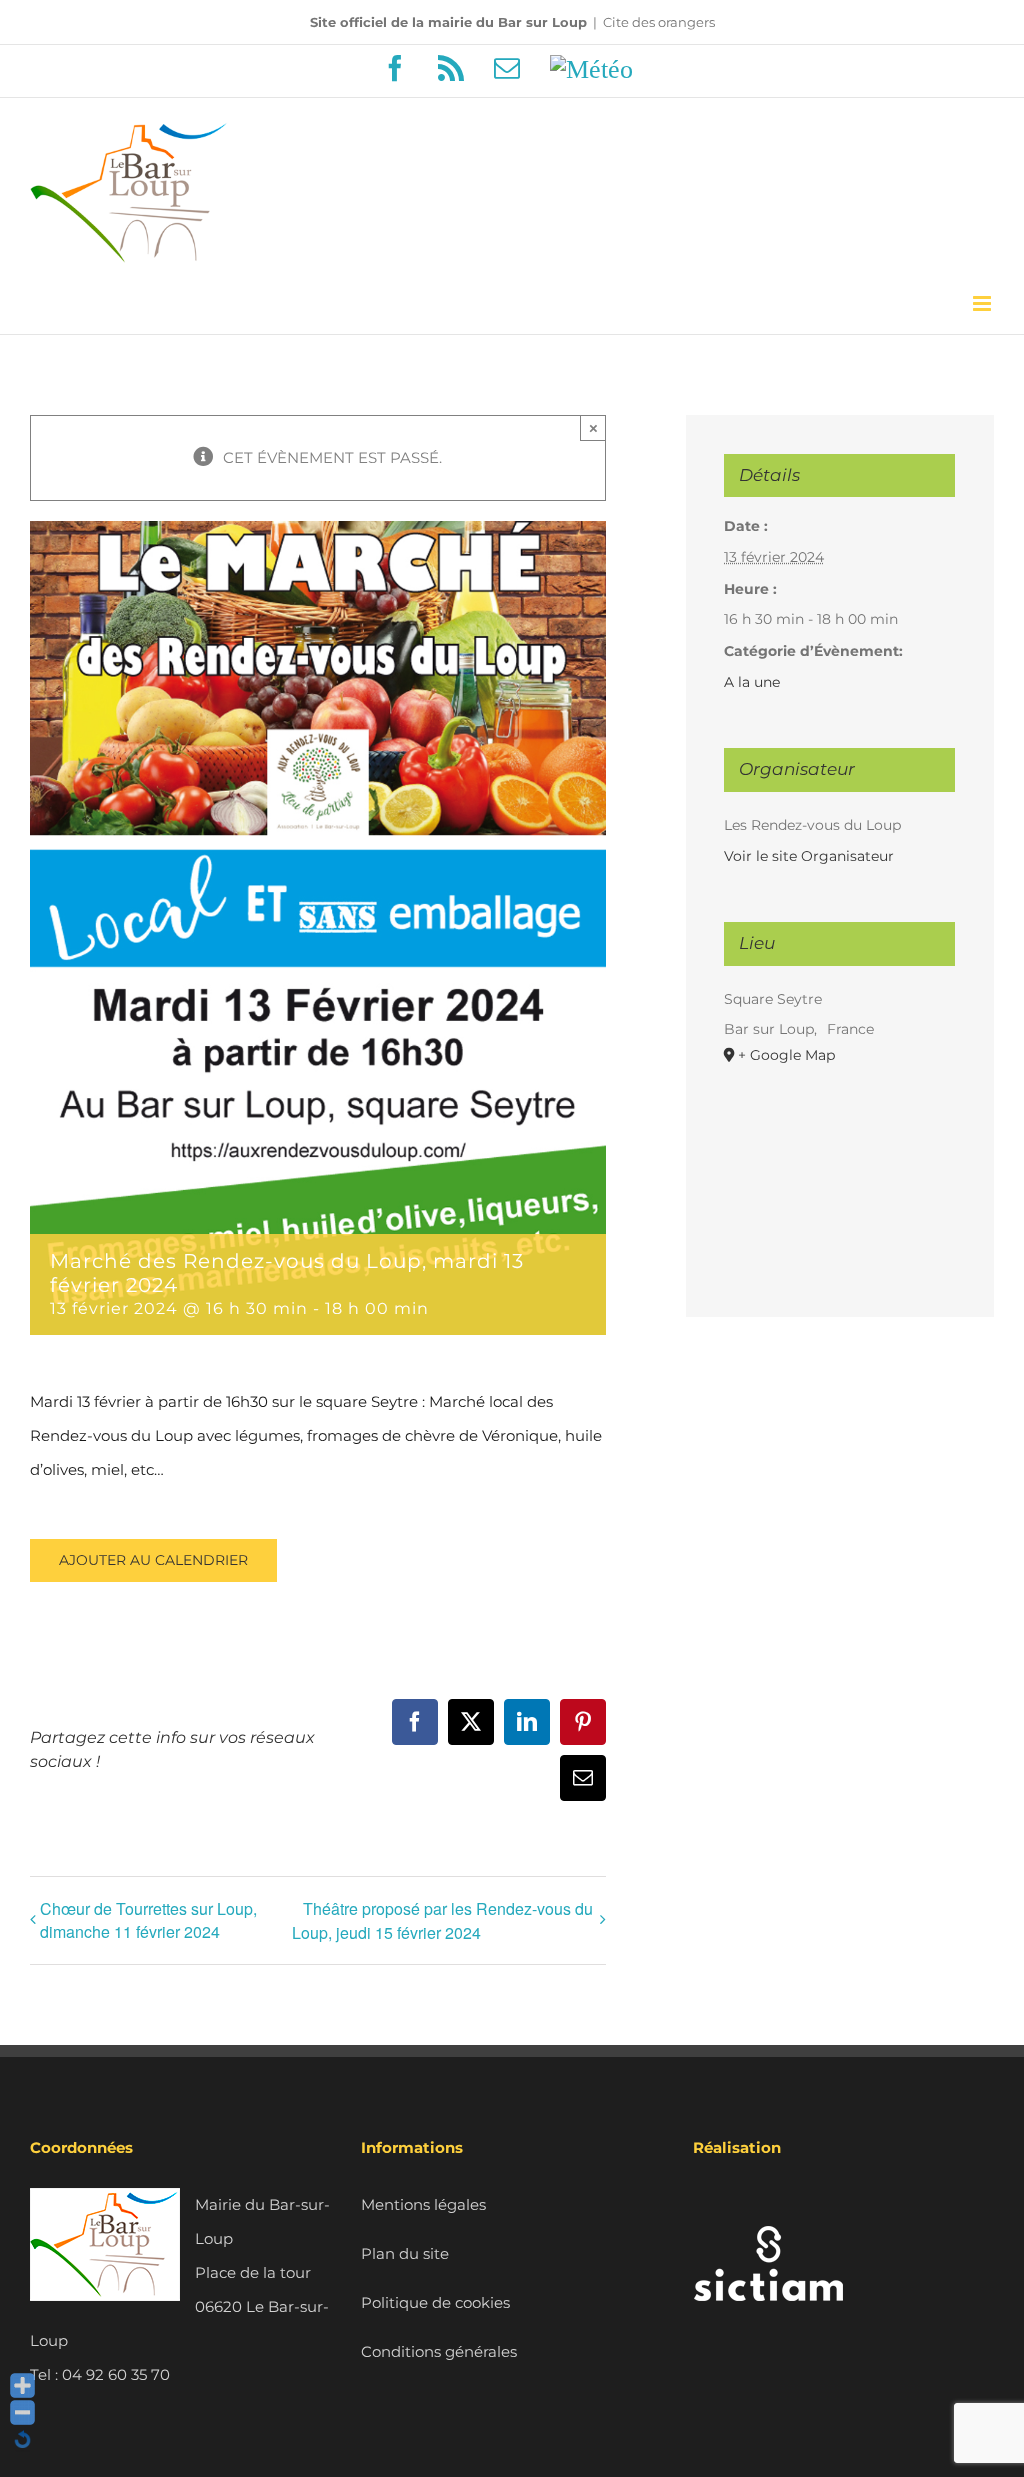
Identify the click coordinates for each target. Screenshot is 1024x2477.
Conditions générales (439, 2351)
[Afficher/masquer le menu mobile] (983, 303)
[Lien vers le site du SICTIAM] (768, 2204)
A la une (752, 682)
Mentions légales (423, 2204)
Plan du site (405, 2253)
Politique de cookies (435, 2302)
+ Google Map (786, 1055)
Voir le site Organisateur (809, 856)
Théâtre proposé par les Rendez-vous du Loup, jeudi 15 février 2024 (442, 1920)
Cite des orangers (659, 22)
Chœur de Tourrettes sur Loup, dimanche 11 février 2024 (148, 1920)
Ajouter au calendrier (153, 1560)
